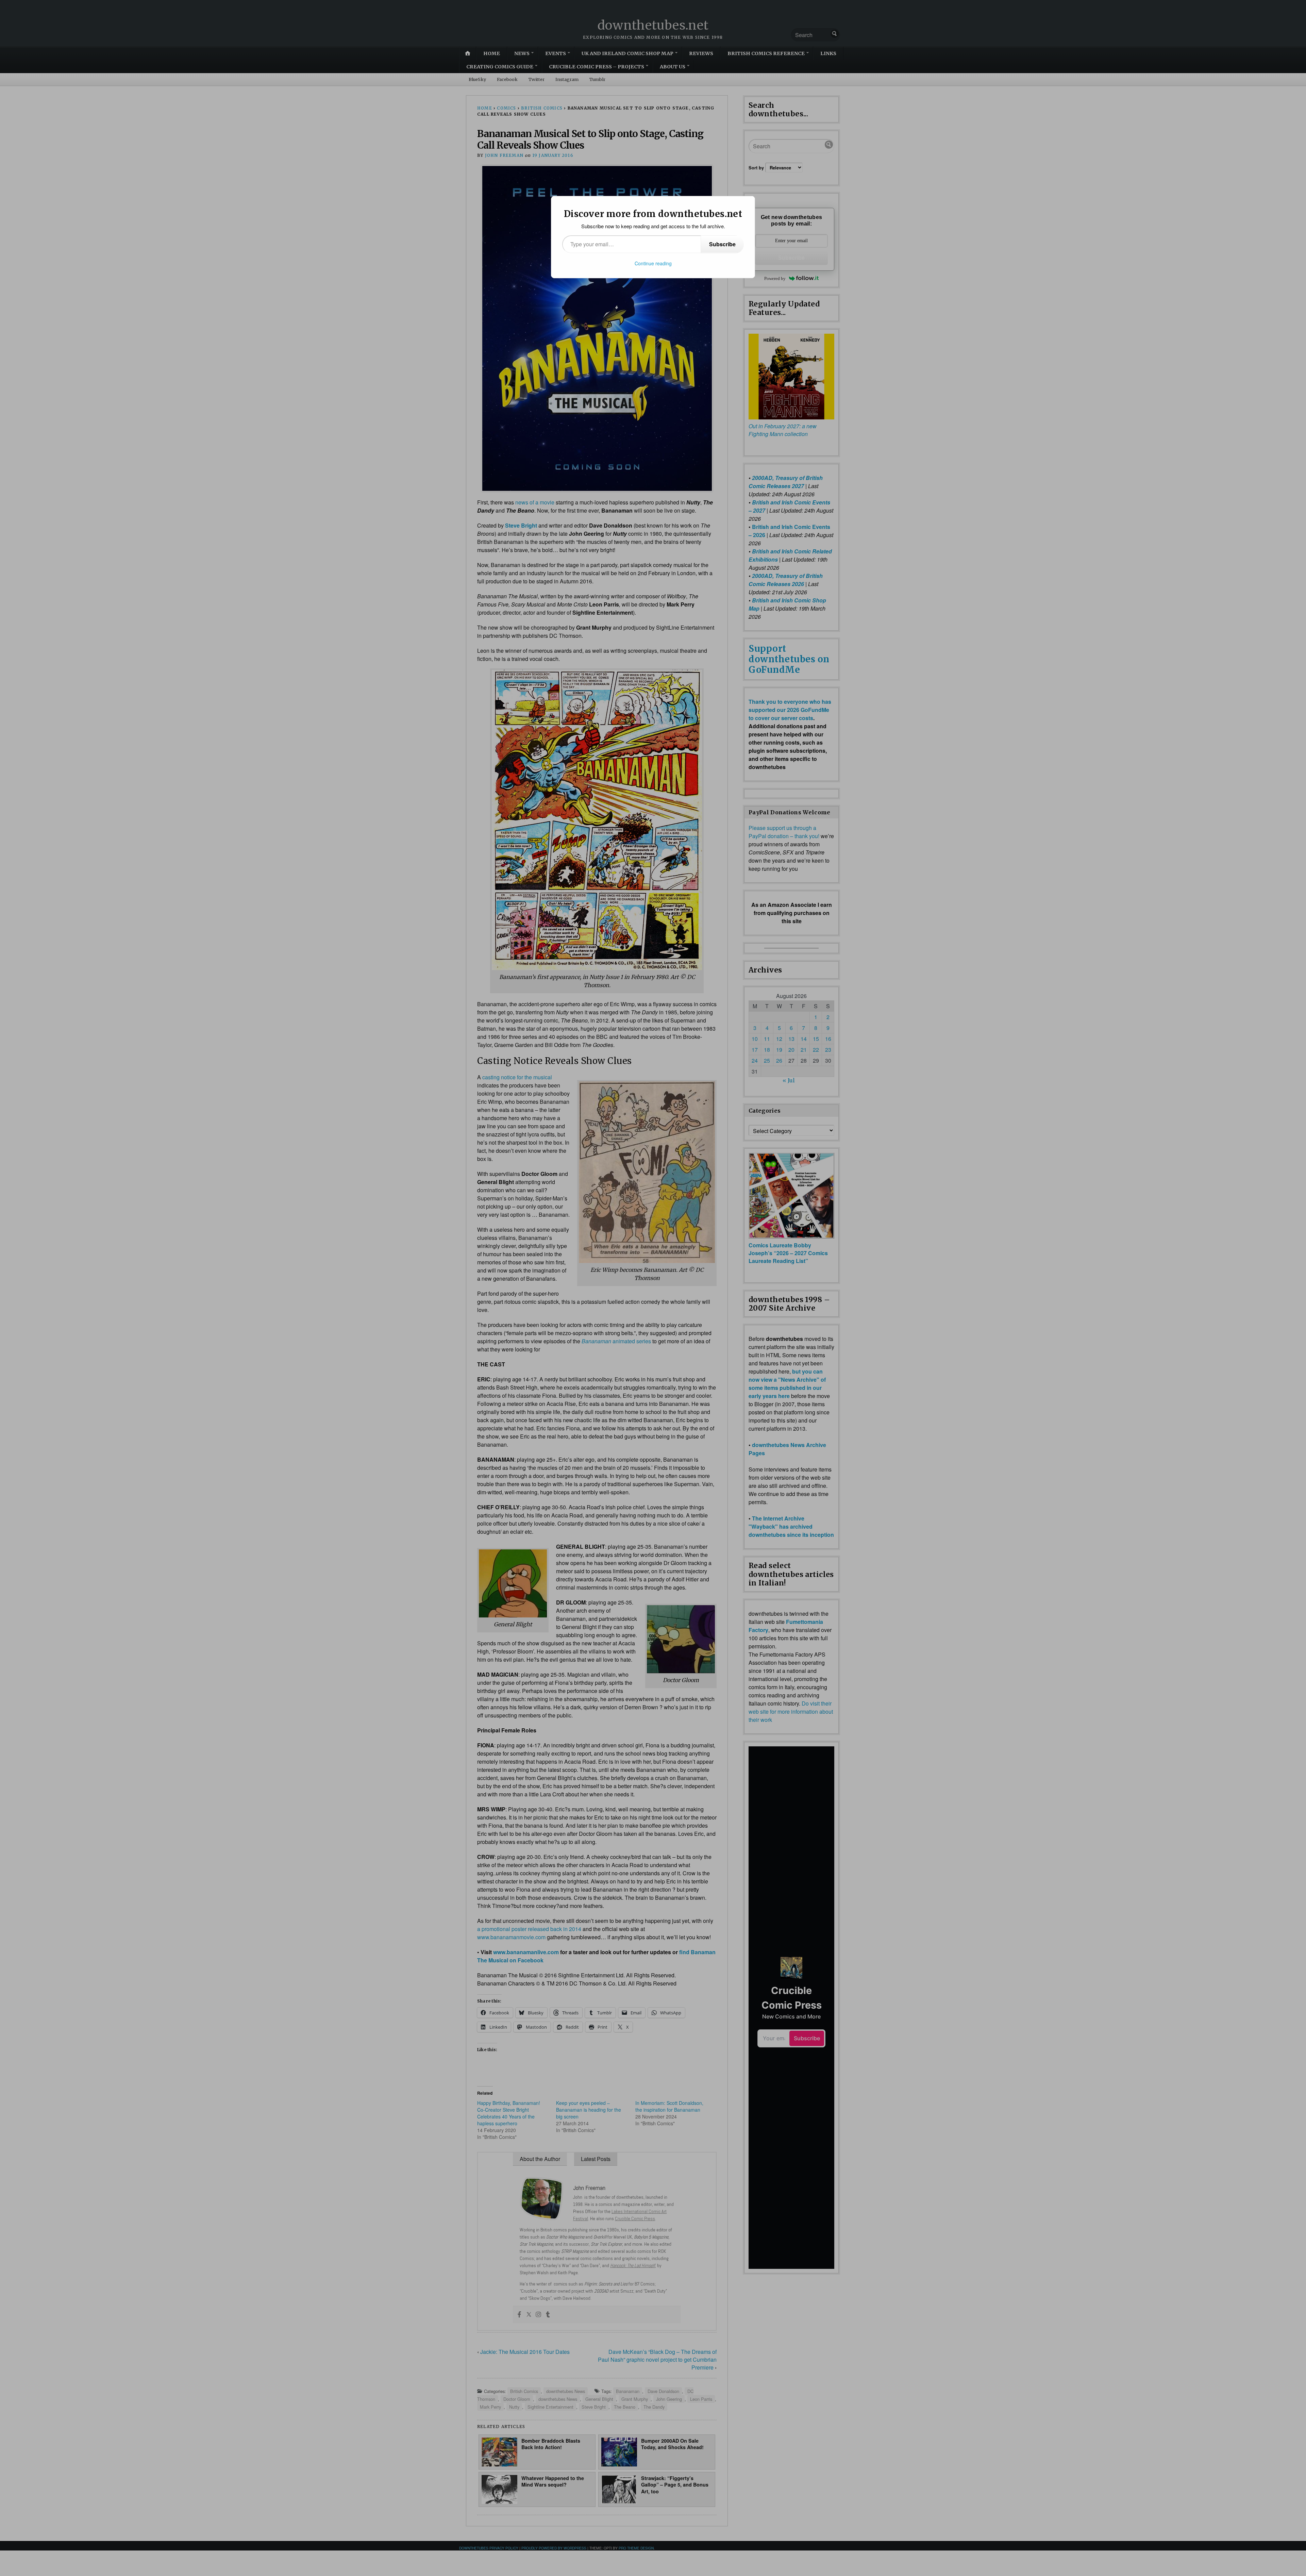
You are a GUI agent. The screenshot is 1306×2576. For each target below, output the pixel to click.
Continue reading (653, 263)
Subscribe (722, 244)
